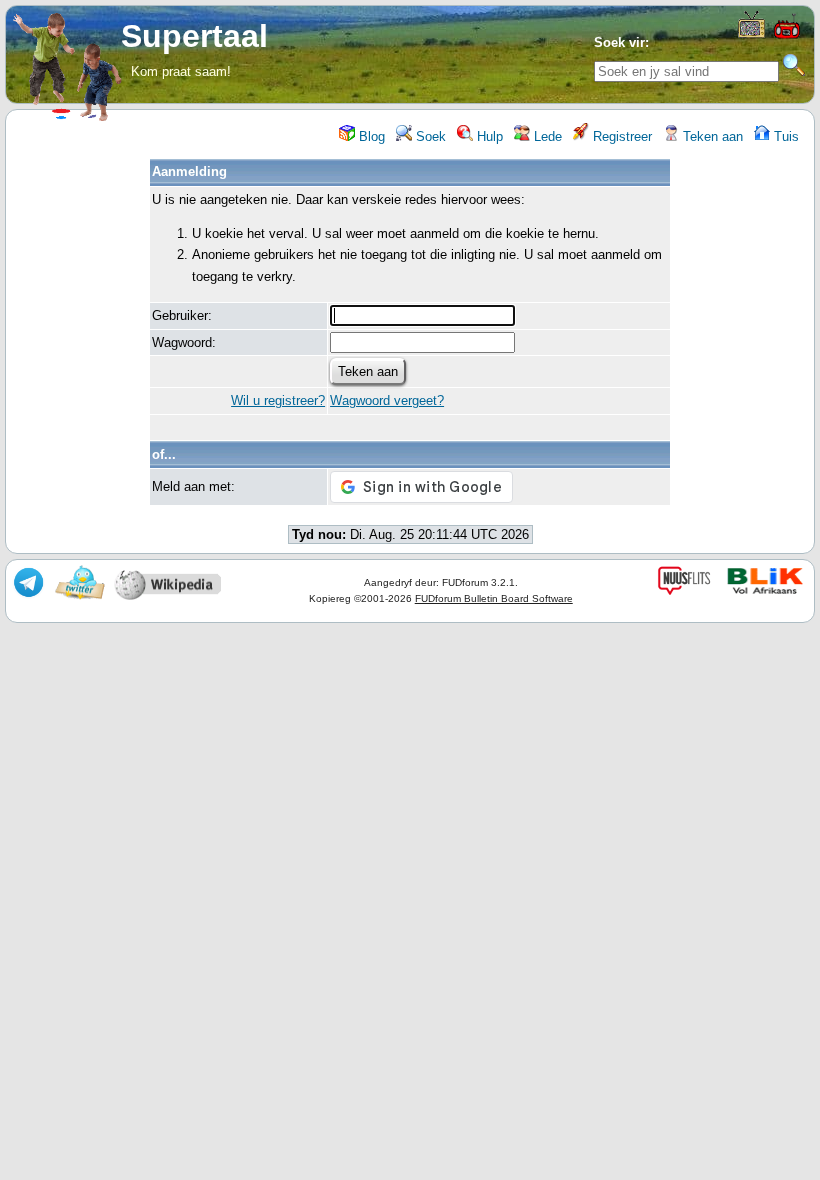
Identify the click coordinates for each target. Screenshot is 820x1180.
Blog (370, 136)
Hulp (488, 136)
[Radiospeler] (787, 36)
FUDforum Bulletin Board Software (494, 598)
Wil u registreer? (278, 400)
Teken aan (711, 136)
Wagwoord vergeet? (387, 400)
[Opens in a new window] (751, 33)
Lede (546, 136)
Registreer (620, 136)
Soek (429, 136)
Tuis (784, 136)
